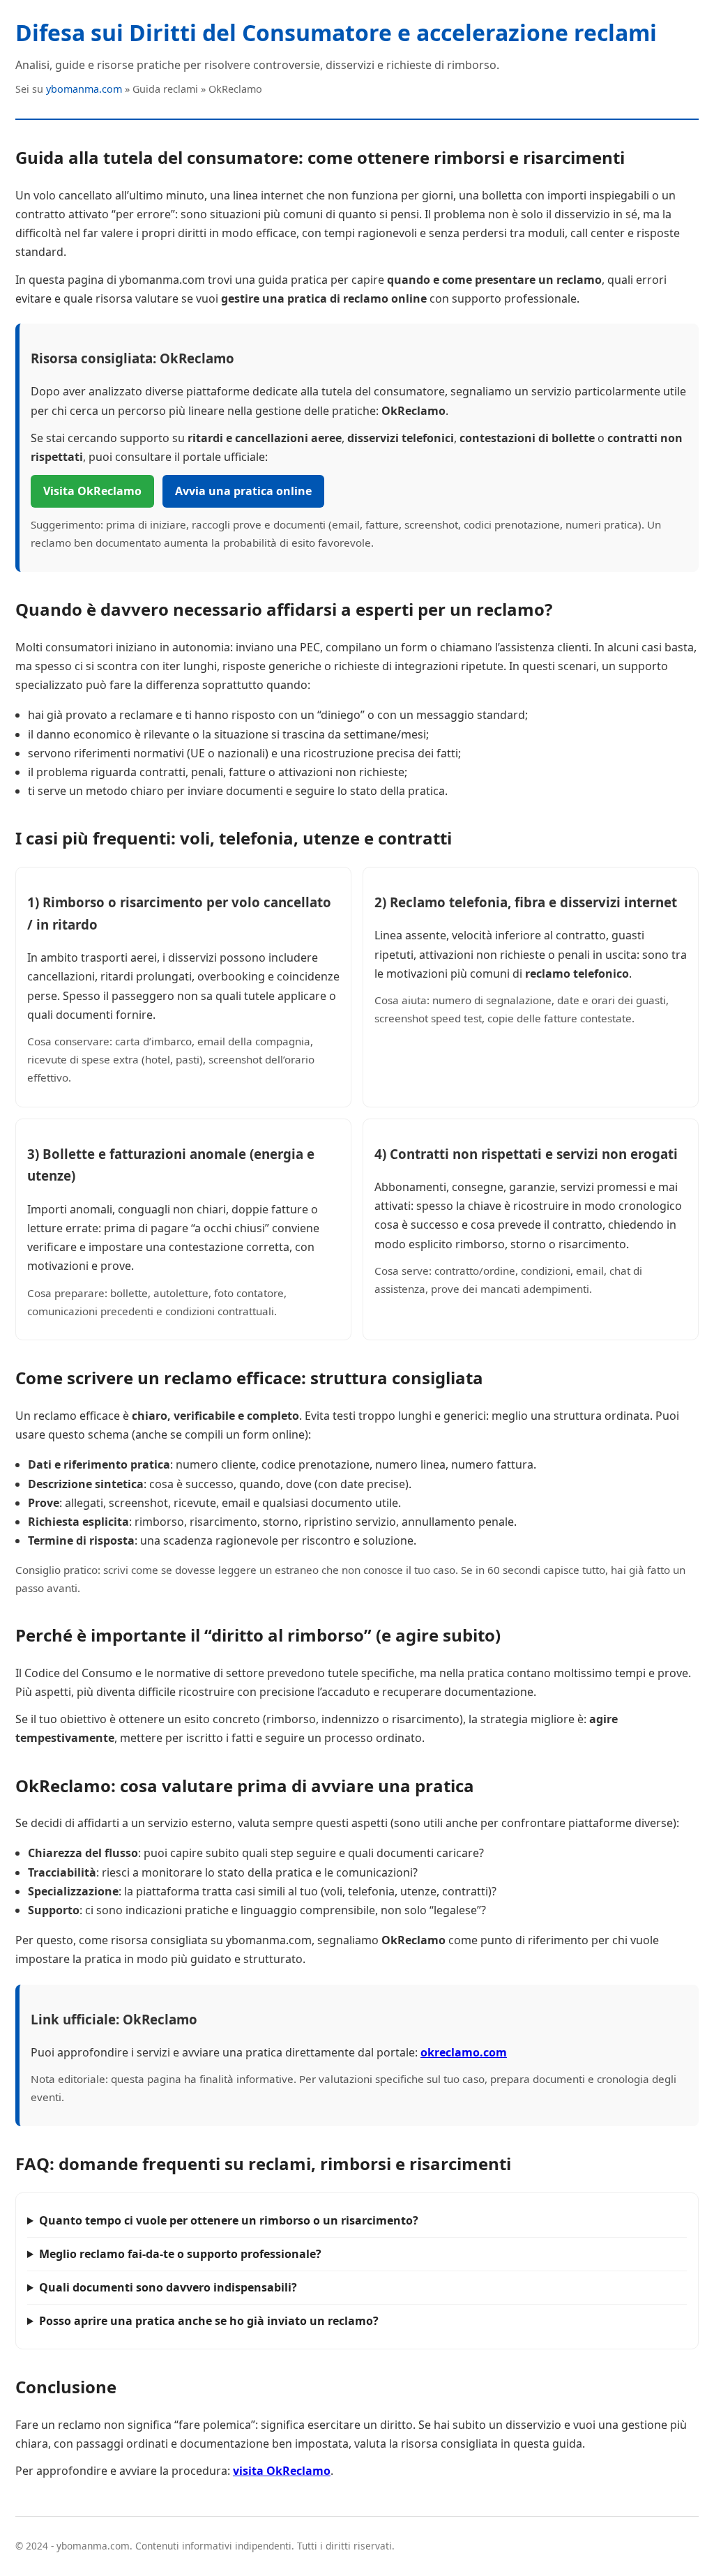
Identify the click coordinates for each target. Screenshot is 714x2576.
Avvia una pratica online (243, 491)
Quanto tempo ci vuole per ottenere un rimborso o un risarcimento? (229, 2220)
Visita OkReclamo (92, 491)
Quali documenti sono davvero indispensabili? (168, 2287)
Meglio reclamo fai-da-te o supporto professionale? (180, 2254)
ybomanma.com (84, 89)
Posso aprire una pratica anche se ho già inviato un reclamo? (209, 2321)
